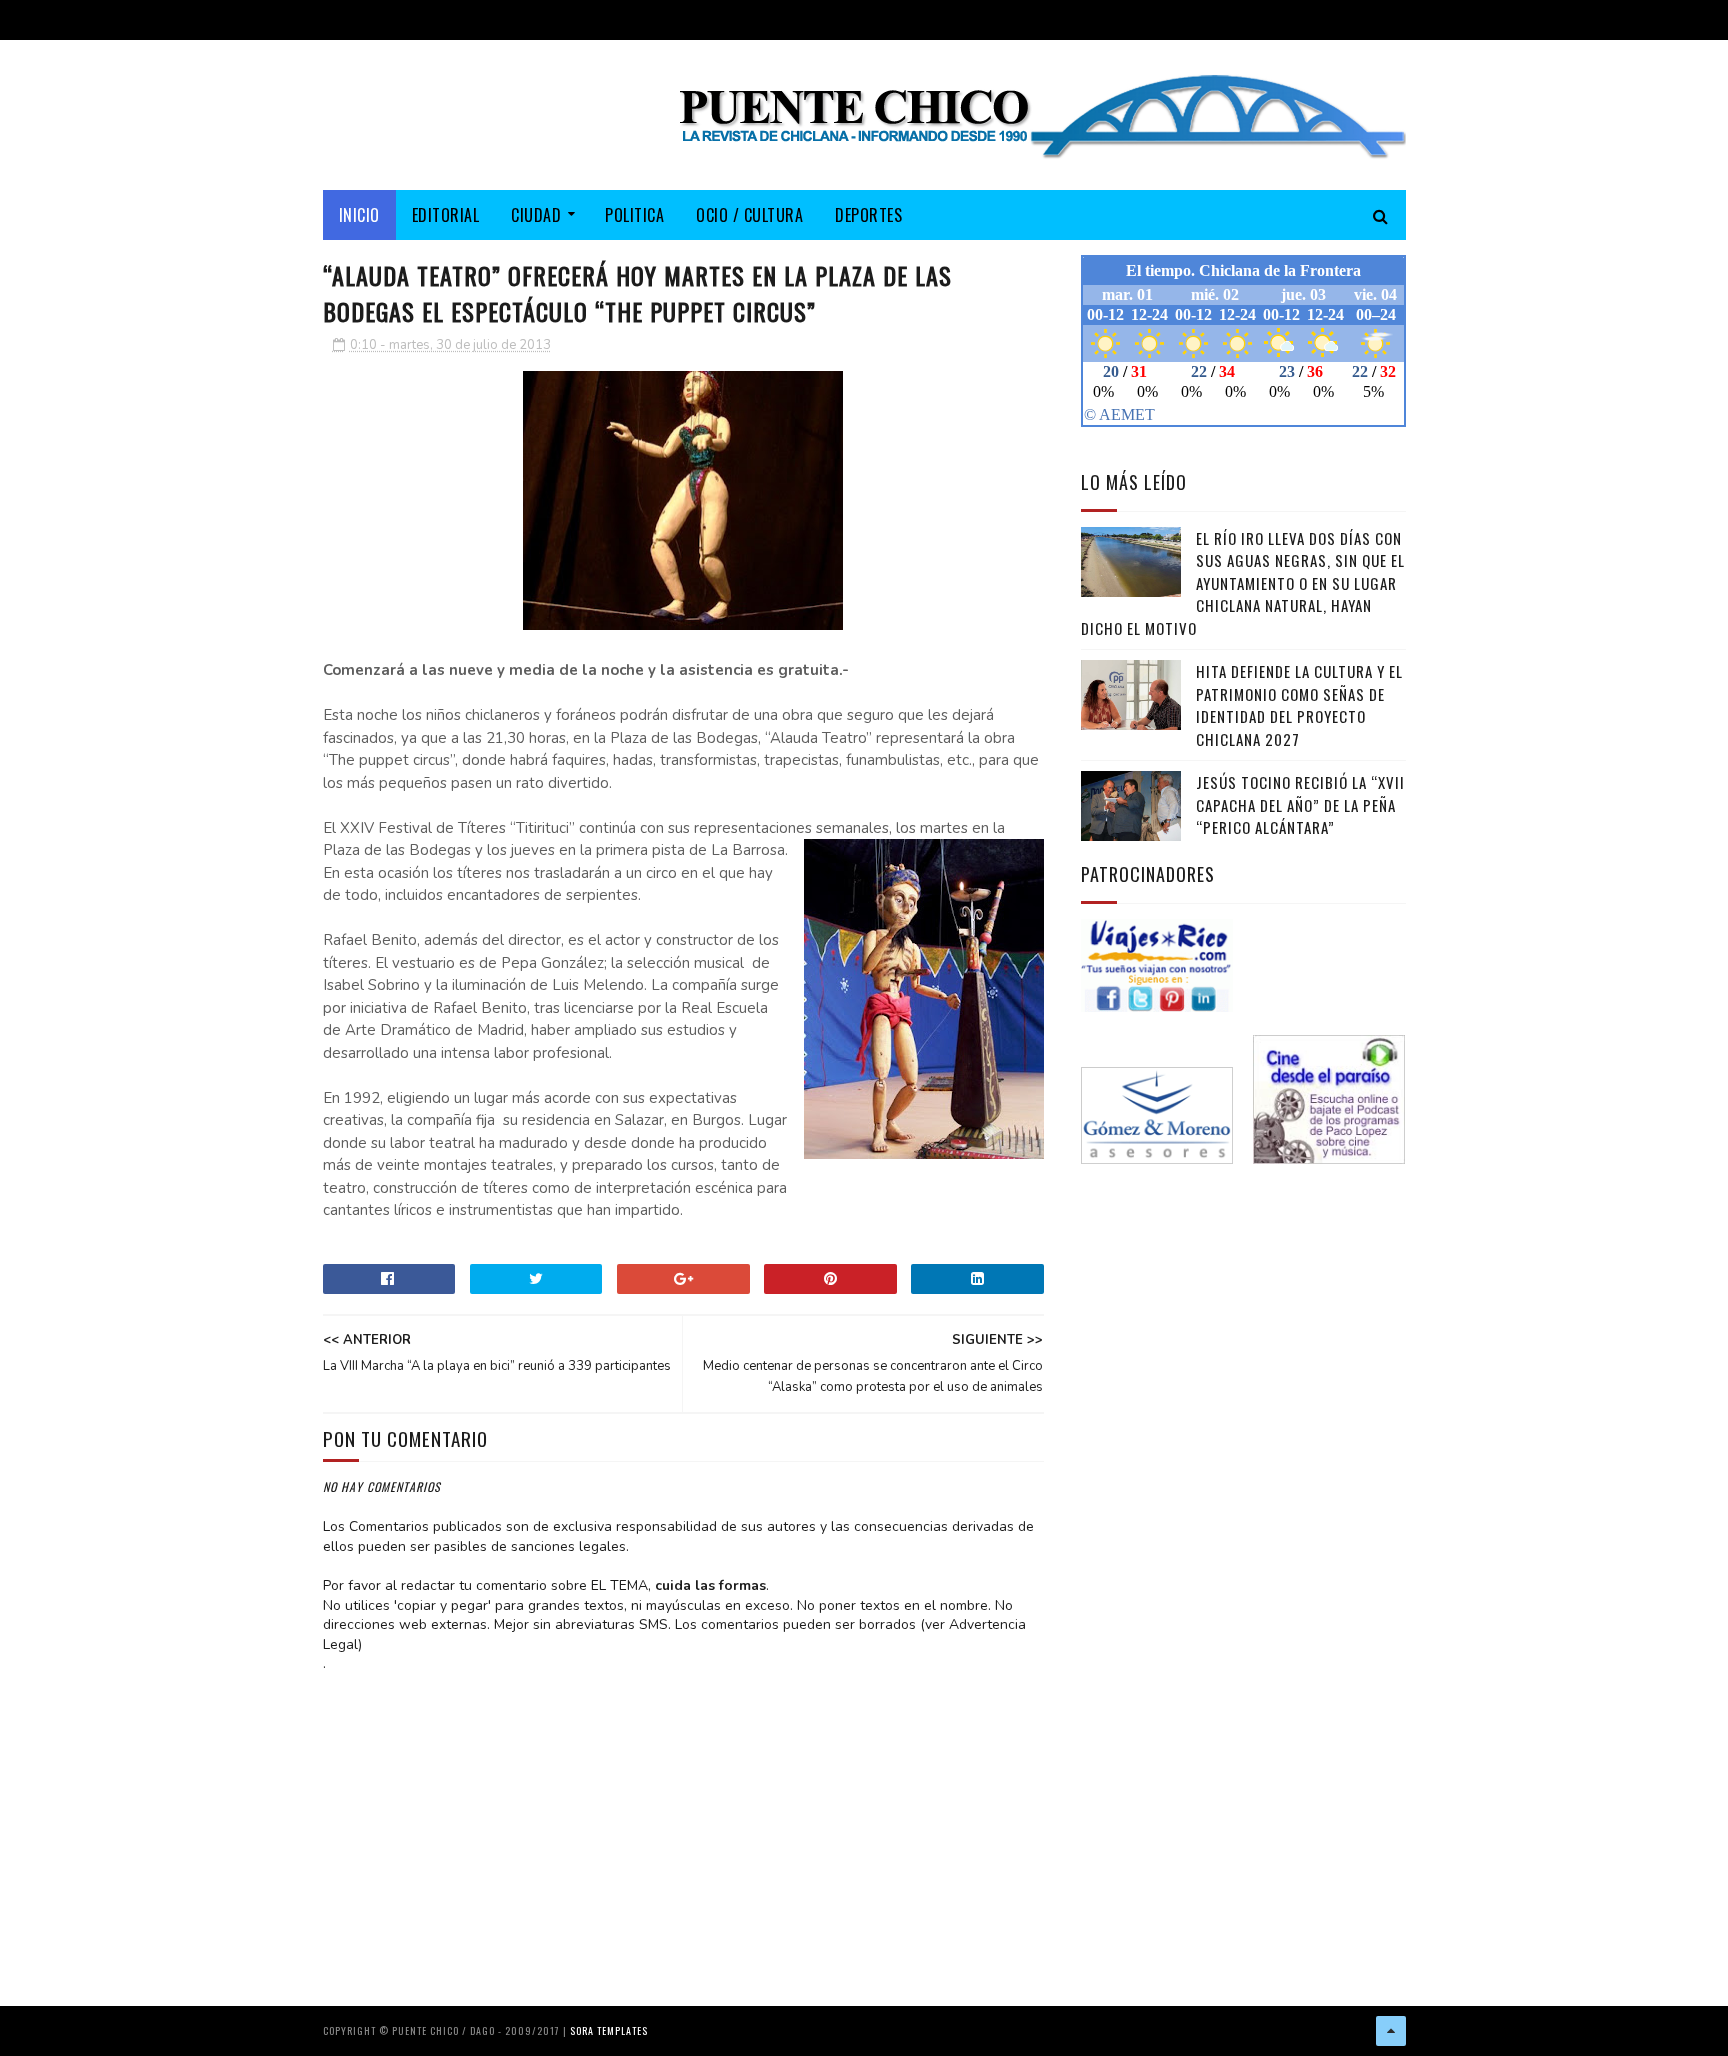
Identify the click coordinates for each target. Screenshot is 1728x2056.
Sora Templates (609, 2030)
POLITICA (634, 215)
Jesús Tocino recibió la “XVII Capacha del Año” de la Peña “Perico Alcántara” (1300, 804)
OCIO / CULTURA (749, 215)
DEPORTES (868, 215)
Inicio (359, 215)
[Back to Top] (1391, 2031)
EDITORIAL (446, 215)
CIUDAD (536, 215)
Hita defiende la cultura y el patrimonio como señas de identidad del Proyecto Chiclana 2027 (1299, 705)
